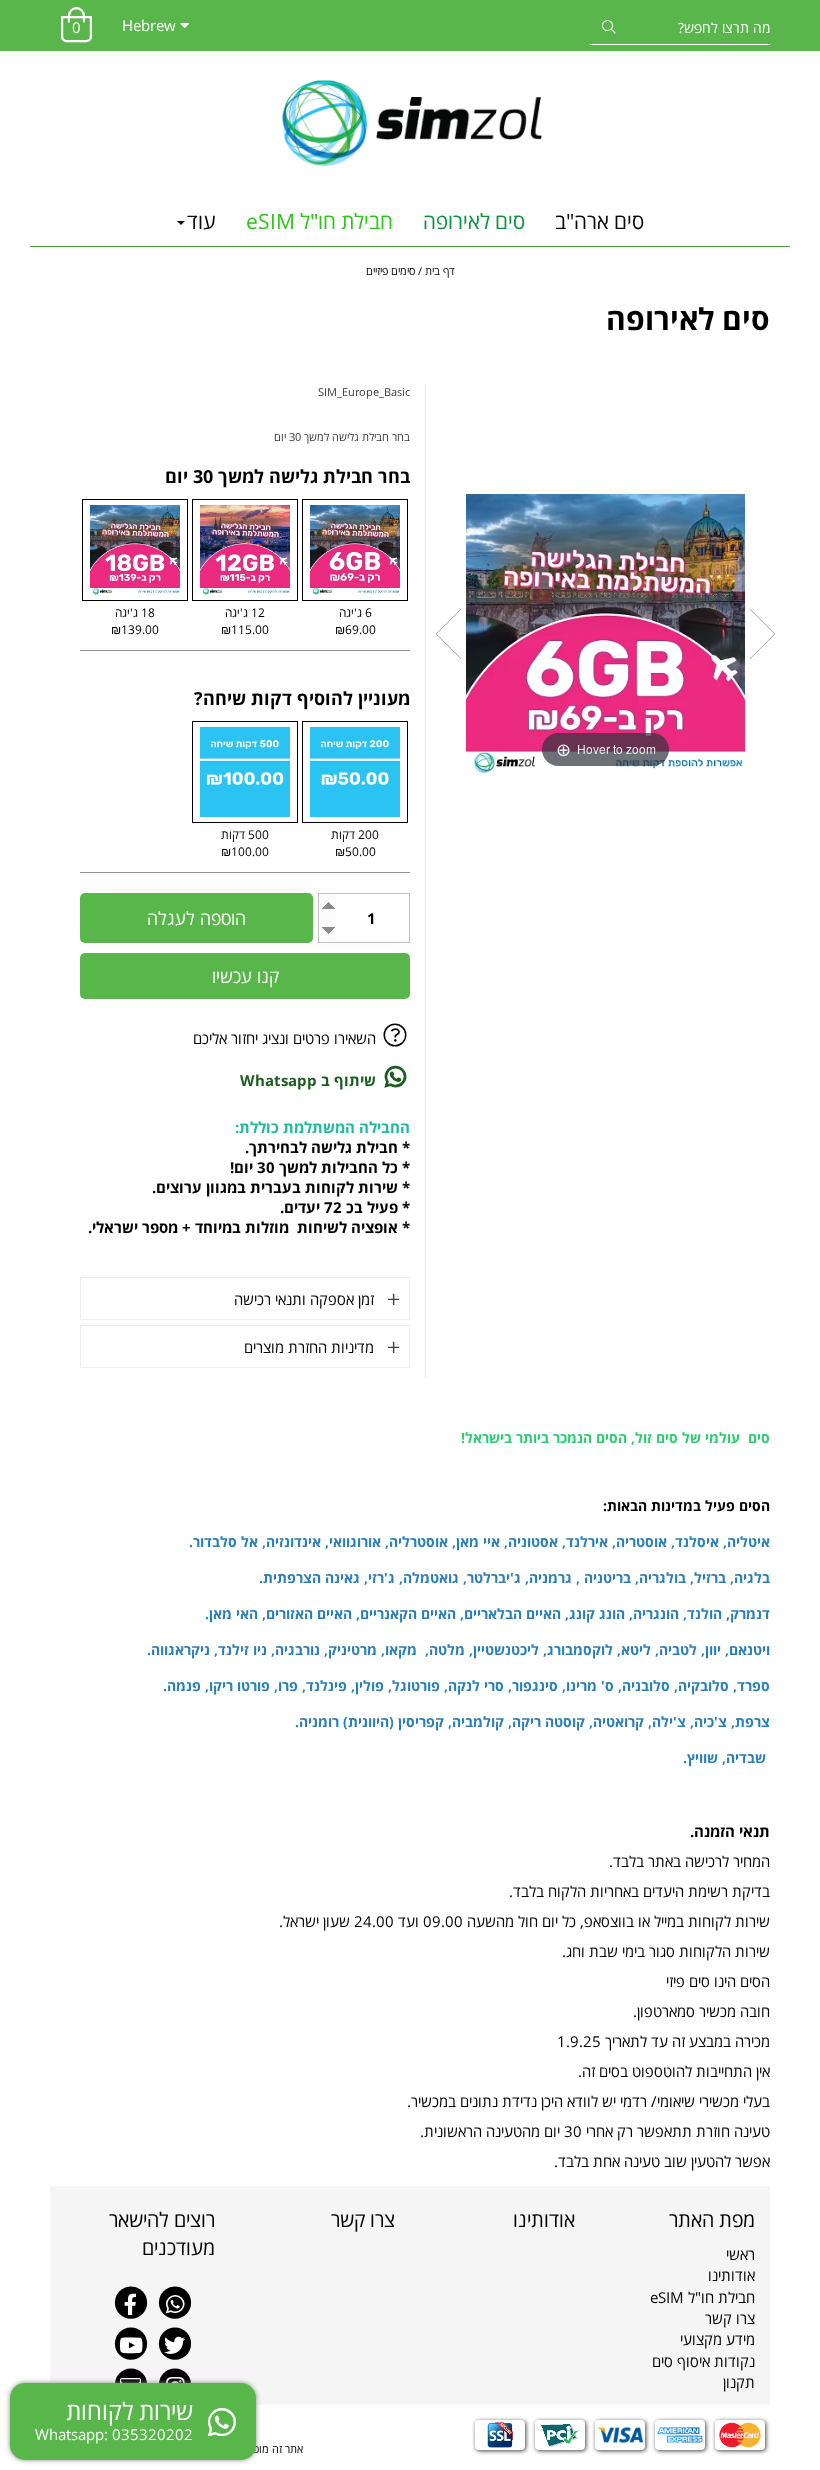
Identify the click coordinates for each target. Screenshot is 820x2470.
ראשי (740, 2254)
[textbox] (500, 2220)
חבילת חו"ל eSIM (319, 221)
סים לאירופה (474, 221)
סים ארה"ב (599, 221)
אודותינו (731, 2275)
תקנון (739, 2382)
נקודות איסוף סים (703, 2361)
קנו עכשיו (245, 976)
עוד (201, 221)
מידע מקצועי (717, 2339)
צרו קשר (730, 2318)
